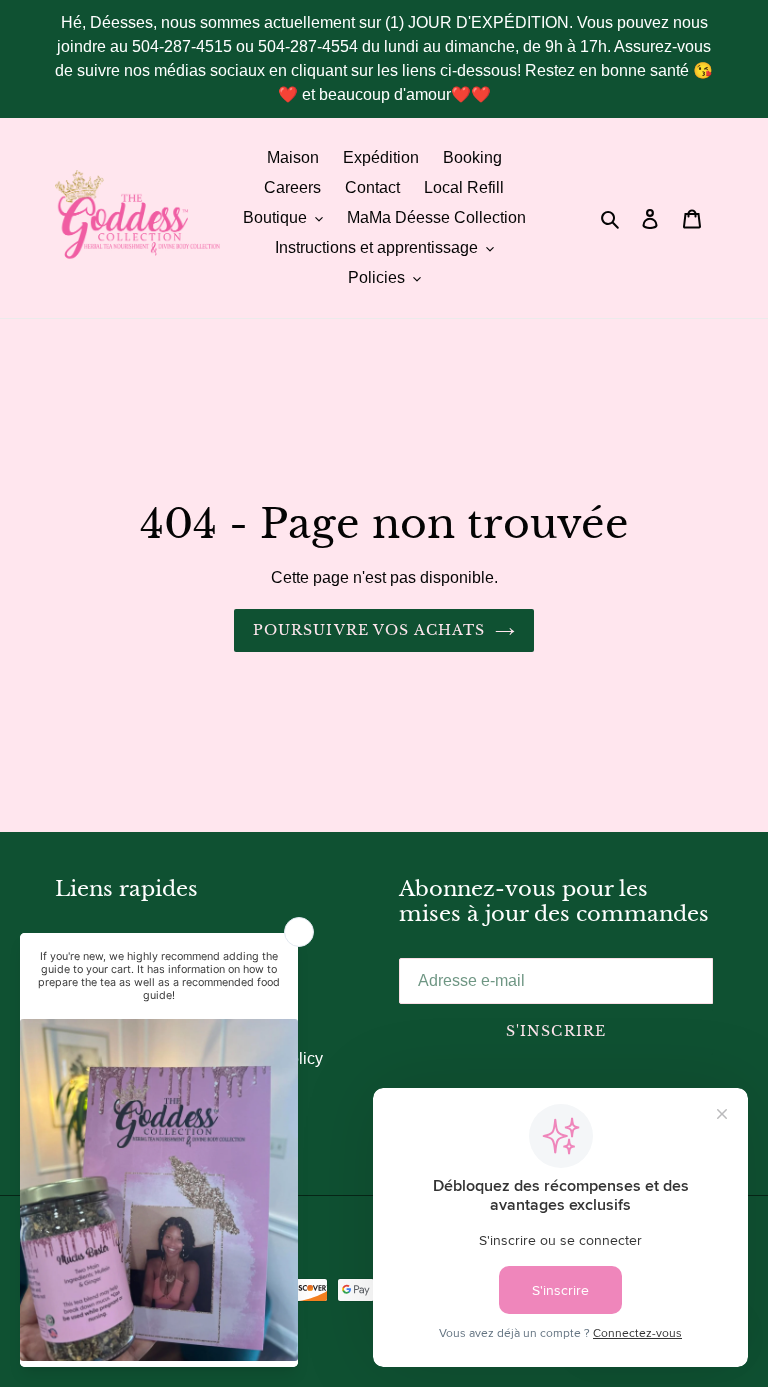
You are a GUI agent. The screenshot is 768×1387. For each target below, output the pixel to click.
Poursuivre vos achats (369, 630)
